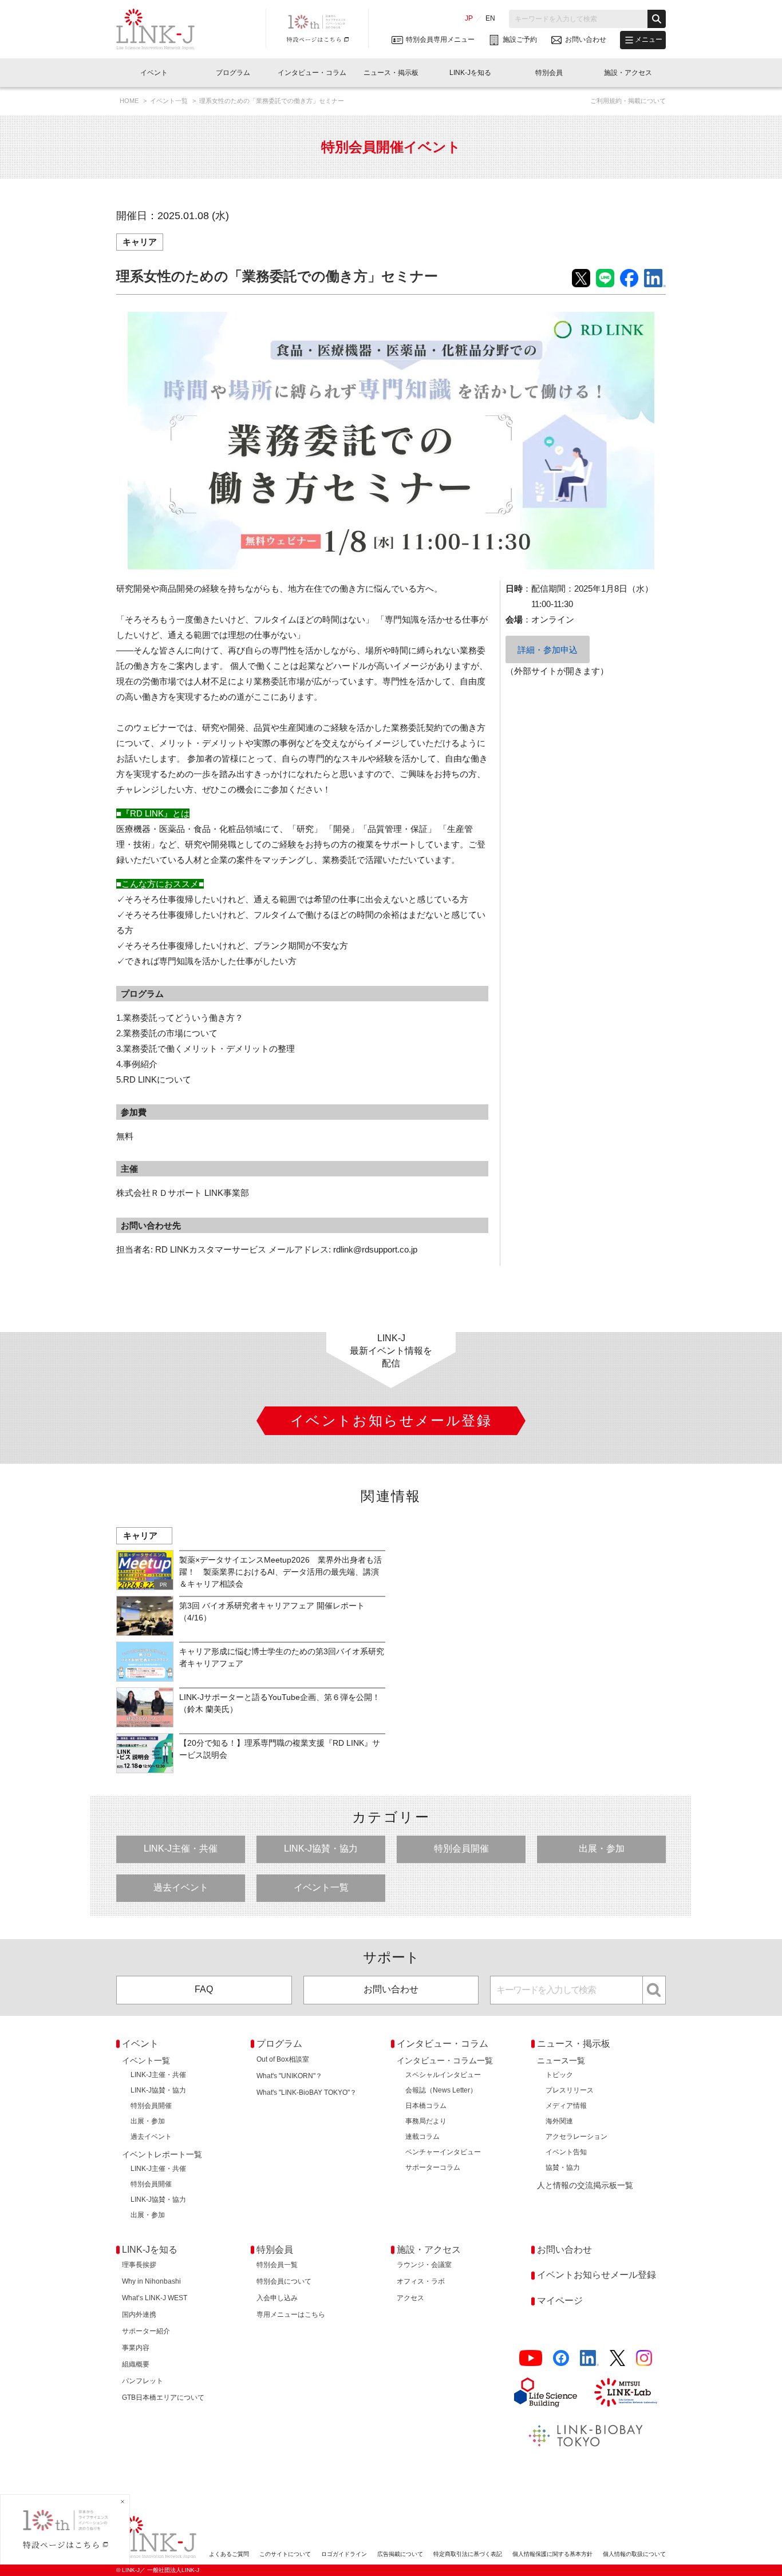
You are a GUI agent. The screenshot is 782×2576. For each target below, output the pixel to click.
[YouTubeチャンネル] (531, 2358)
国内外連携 (139, 2315)
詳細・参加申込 (548, 650)
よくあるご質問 (229, 2554)
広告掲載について (400, 2554)
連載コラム (422, 2137)
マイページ (560, 2300)
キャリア (140, 242)
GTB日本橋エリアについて (163, 2397)
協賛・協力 (563, 2167)
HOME (130, 101)
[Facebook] (561, 2358)
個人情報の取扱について (634, 2554)
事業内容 (136, 2348)
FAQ (204, 1989)
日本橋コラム (426, 2106)
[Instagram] (644, 2358)
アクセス (410, 2298)
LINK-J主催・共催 (181, 1848)
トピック (559, 2075)
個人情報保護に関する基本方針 (552, 2554)
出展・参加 (602, 1848)
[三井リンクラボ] (626, 2392)
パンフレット (143, 2381)
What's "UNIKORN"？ (289, 2076)
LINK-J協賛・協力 (321, 1848)
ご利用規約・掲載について (628, 101)
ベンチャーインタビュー (443, 2152)
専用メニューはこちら (291, 2315)
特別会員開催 (461, 1848)
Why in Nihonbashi (151, 2281)
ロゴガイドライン (344, 2554)
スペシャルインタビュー (443, 2075)
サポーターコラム (433, 2167)
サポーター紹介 (146, 2331)
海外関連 (559, 2121)
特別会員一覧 (277, 2265)
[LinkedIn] (589, 2358)
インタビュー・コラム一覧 (445, 2060)
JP (469, 18)
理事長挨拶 (139, 2265)
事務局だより (426, 2121)
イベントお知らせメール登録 (597, 2275)
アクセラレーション (576, 2137)
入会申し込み (277, 2298)
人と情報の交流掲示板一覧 (585, 2185)
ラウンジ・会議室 (424, 2265)
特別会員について (284, 2281)
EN (490, 18)
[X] (617, 2358)
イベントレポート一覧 (162, 2154)
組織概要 (136, 2364)
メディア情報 (566, 2106)
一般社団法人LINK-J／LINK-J (164, 29)
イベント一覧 (170, 101)
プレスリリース (570, 2090)
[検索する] (657, 19)
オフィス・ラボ (421, 2281)
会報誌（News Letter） (441, 2090)
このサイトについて (285, 2554)
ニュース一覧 (561, 2060)
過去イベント (181, 1887)
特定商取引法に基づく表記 (468, 2554)
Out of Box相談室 (283, 2059)
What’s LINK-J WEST (155, 2298)
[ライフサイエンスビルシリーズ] (546, 2392)
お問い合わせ (391, 1989)
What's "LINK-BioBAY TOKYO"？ (307, 2092)
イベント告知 (566, 2152)
